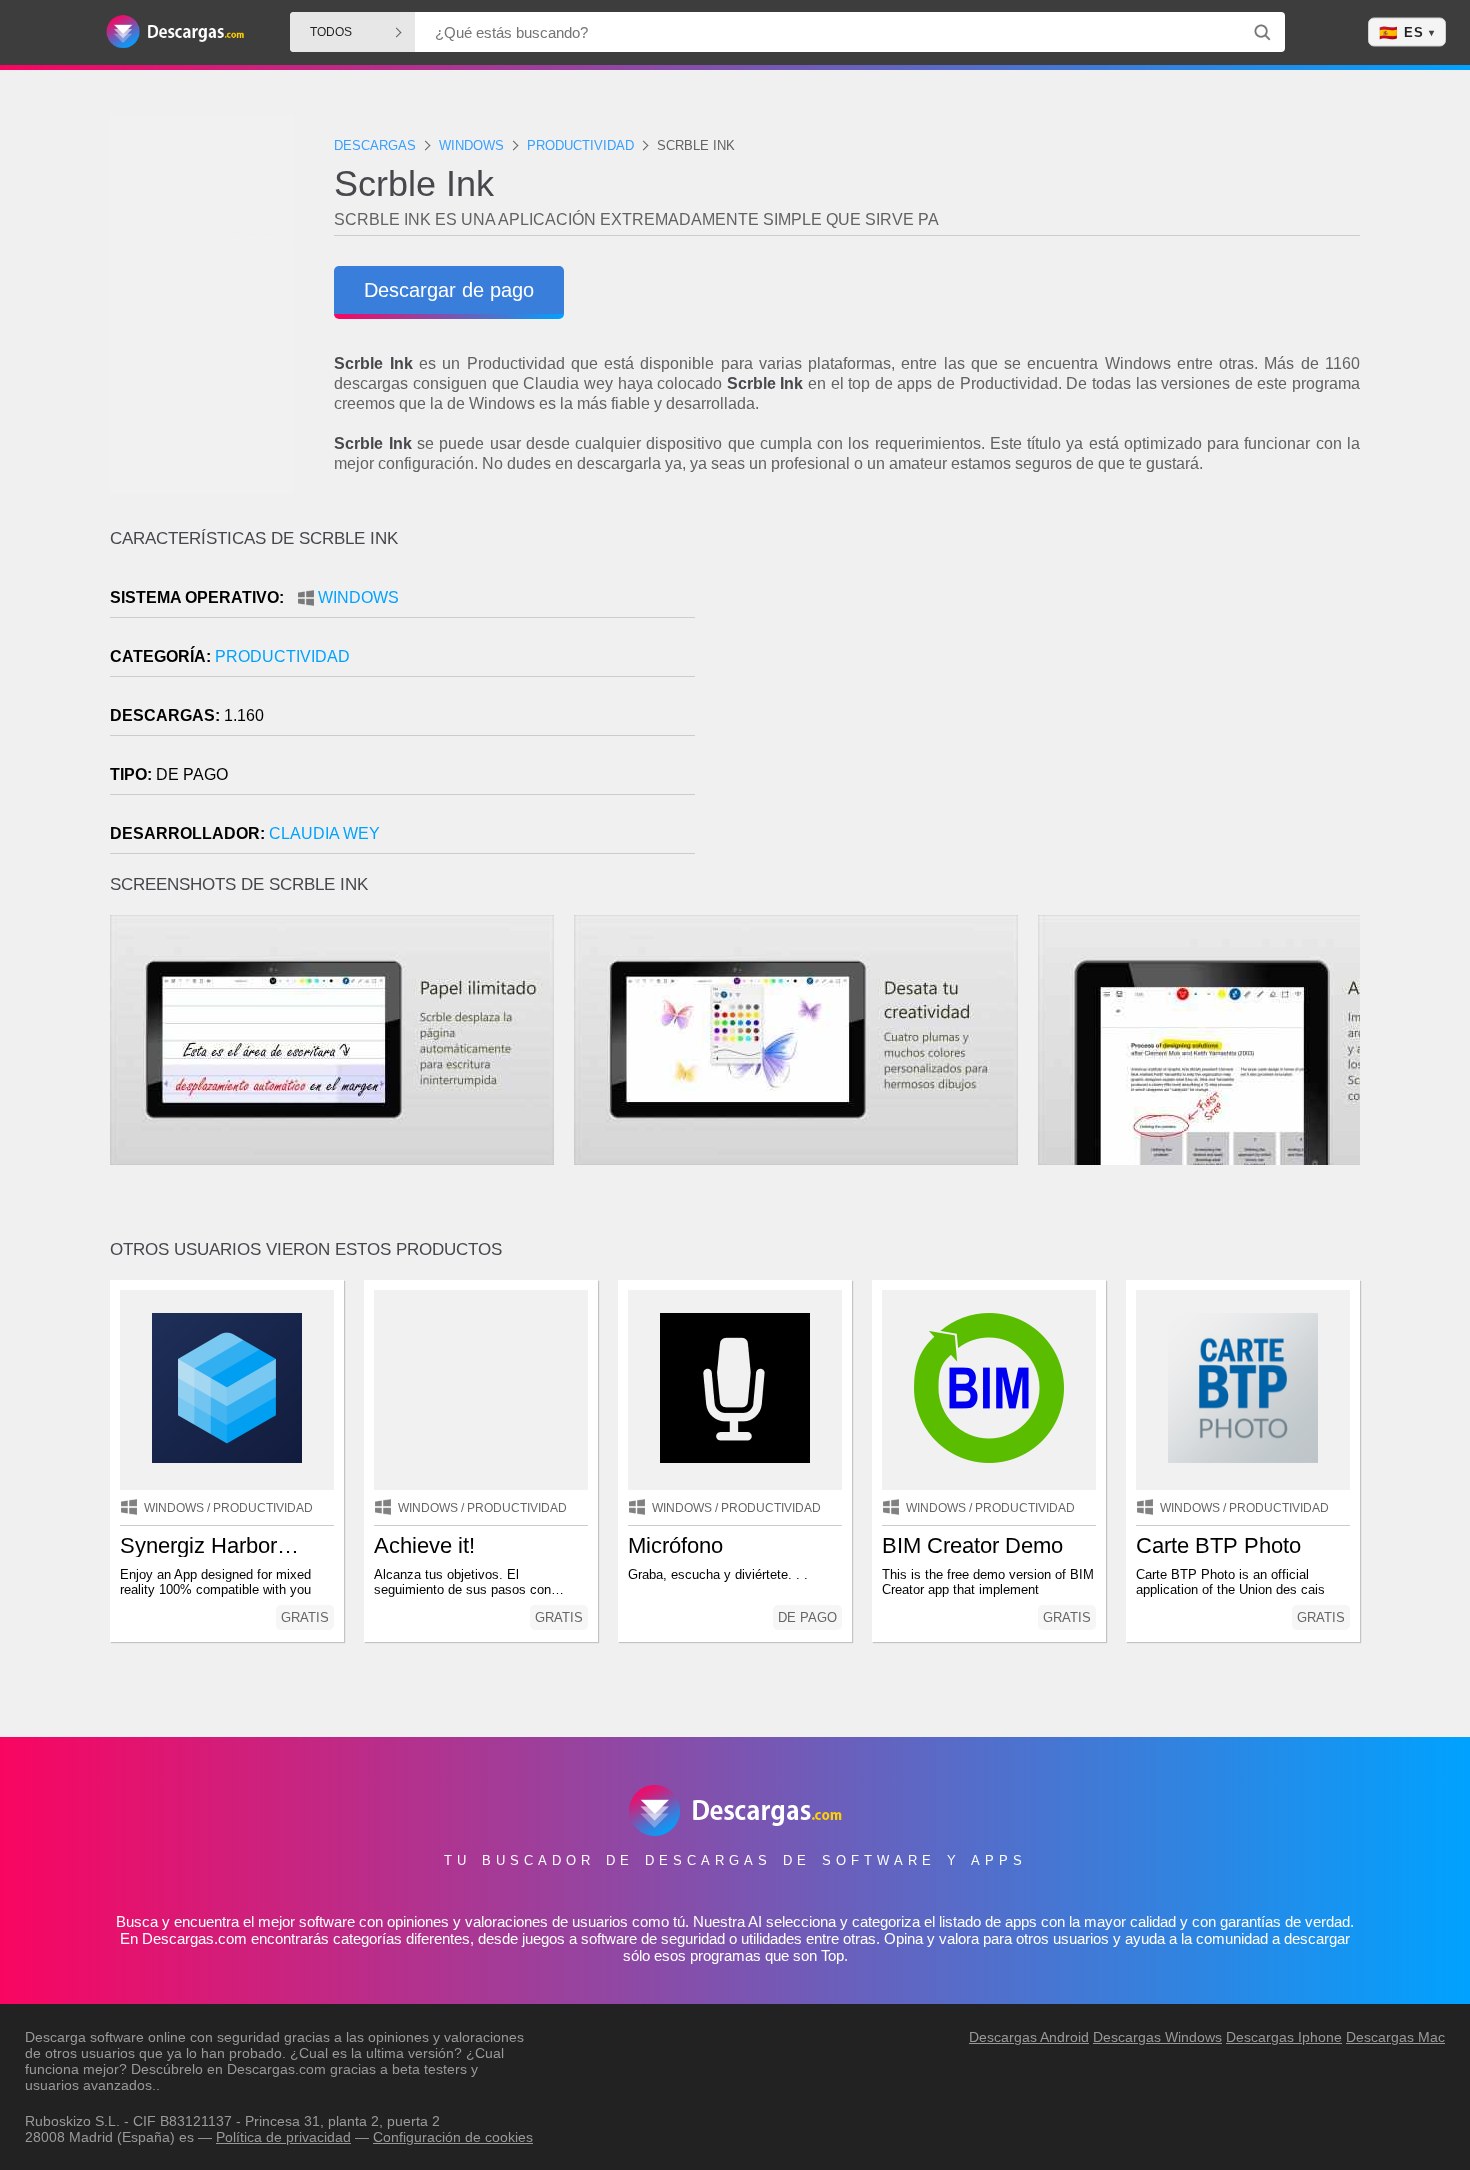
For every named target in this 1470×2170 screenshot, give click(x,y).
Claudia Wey (324, 833)
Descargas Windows (1157, 2037)
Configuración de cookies (453, 2137)
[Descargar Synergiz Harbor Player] (227, 1390)
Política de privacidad (283, 2137)
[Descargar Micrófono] (735, 1390)
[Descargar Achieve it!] (481, 1390)
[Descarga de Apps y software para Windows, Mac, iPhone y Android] (175, 32)
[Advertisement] (1047, 699)
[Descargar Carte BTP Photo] (1243, 1390)
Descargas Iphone (1284, 2037)
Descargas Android (1029, 2037)
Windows (358, 597)
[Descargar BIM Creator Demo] (989, 1390)
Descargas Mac (1395, 2037)
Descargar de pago (449, 290)
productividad (282, 656)
